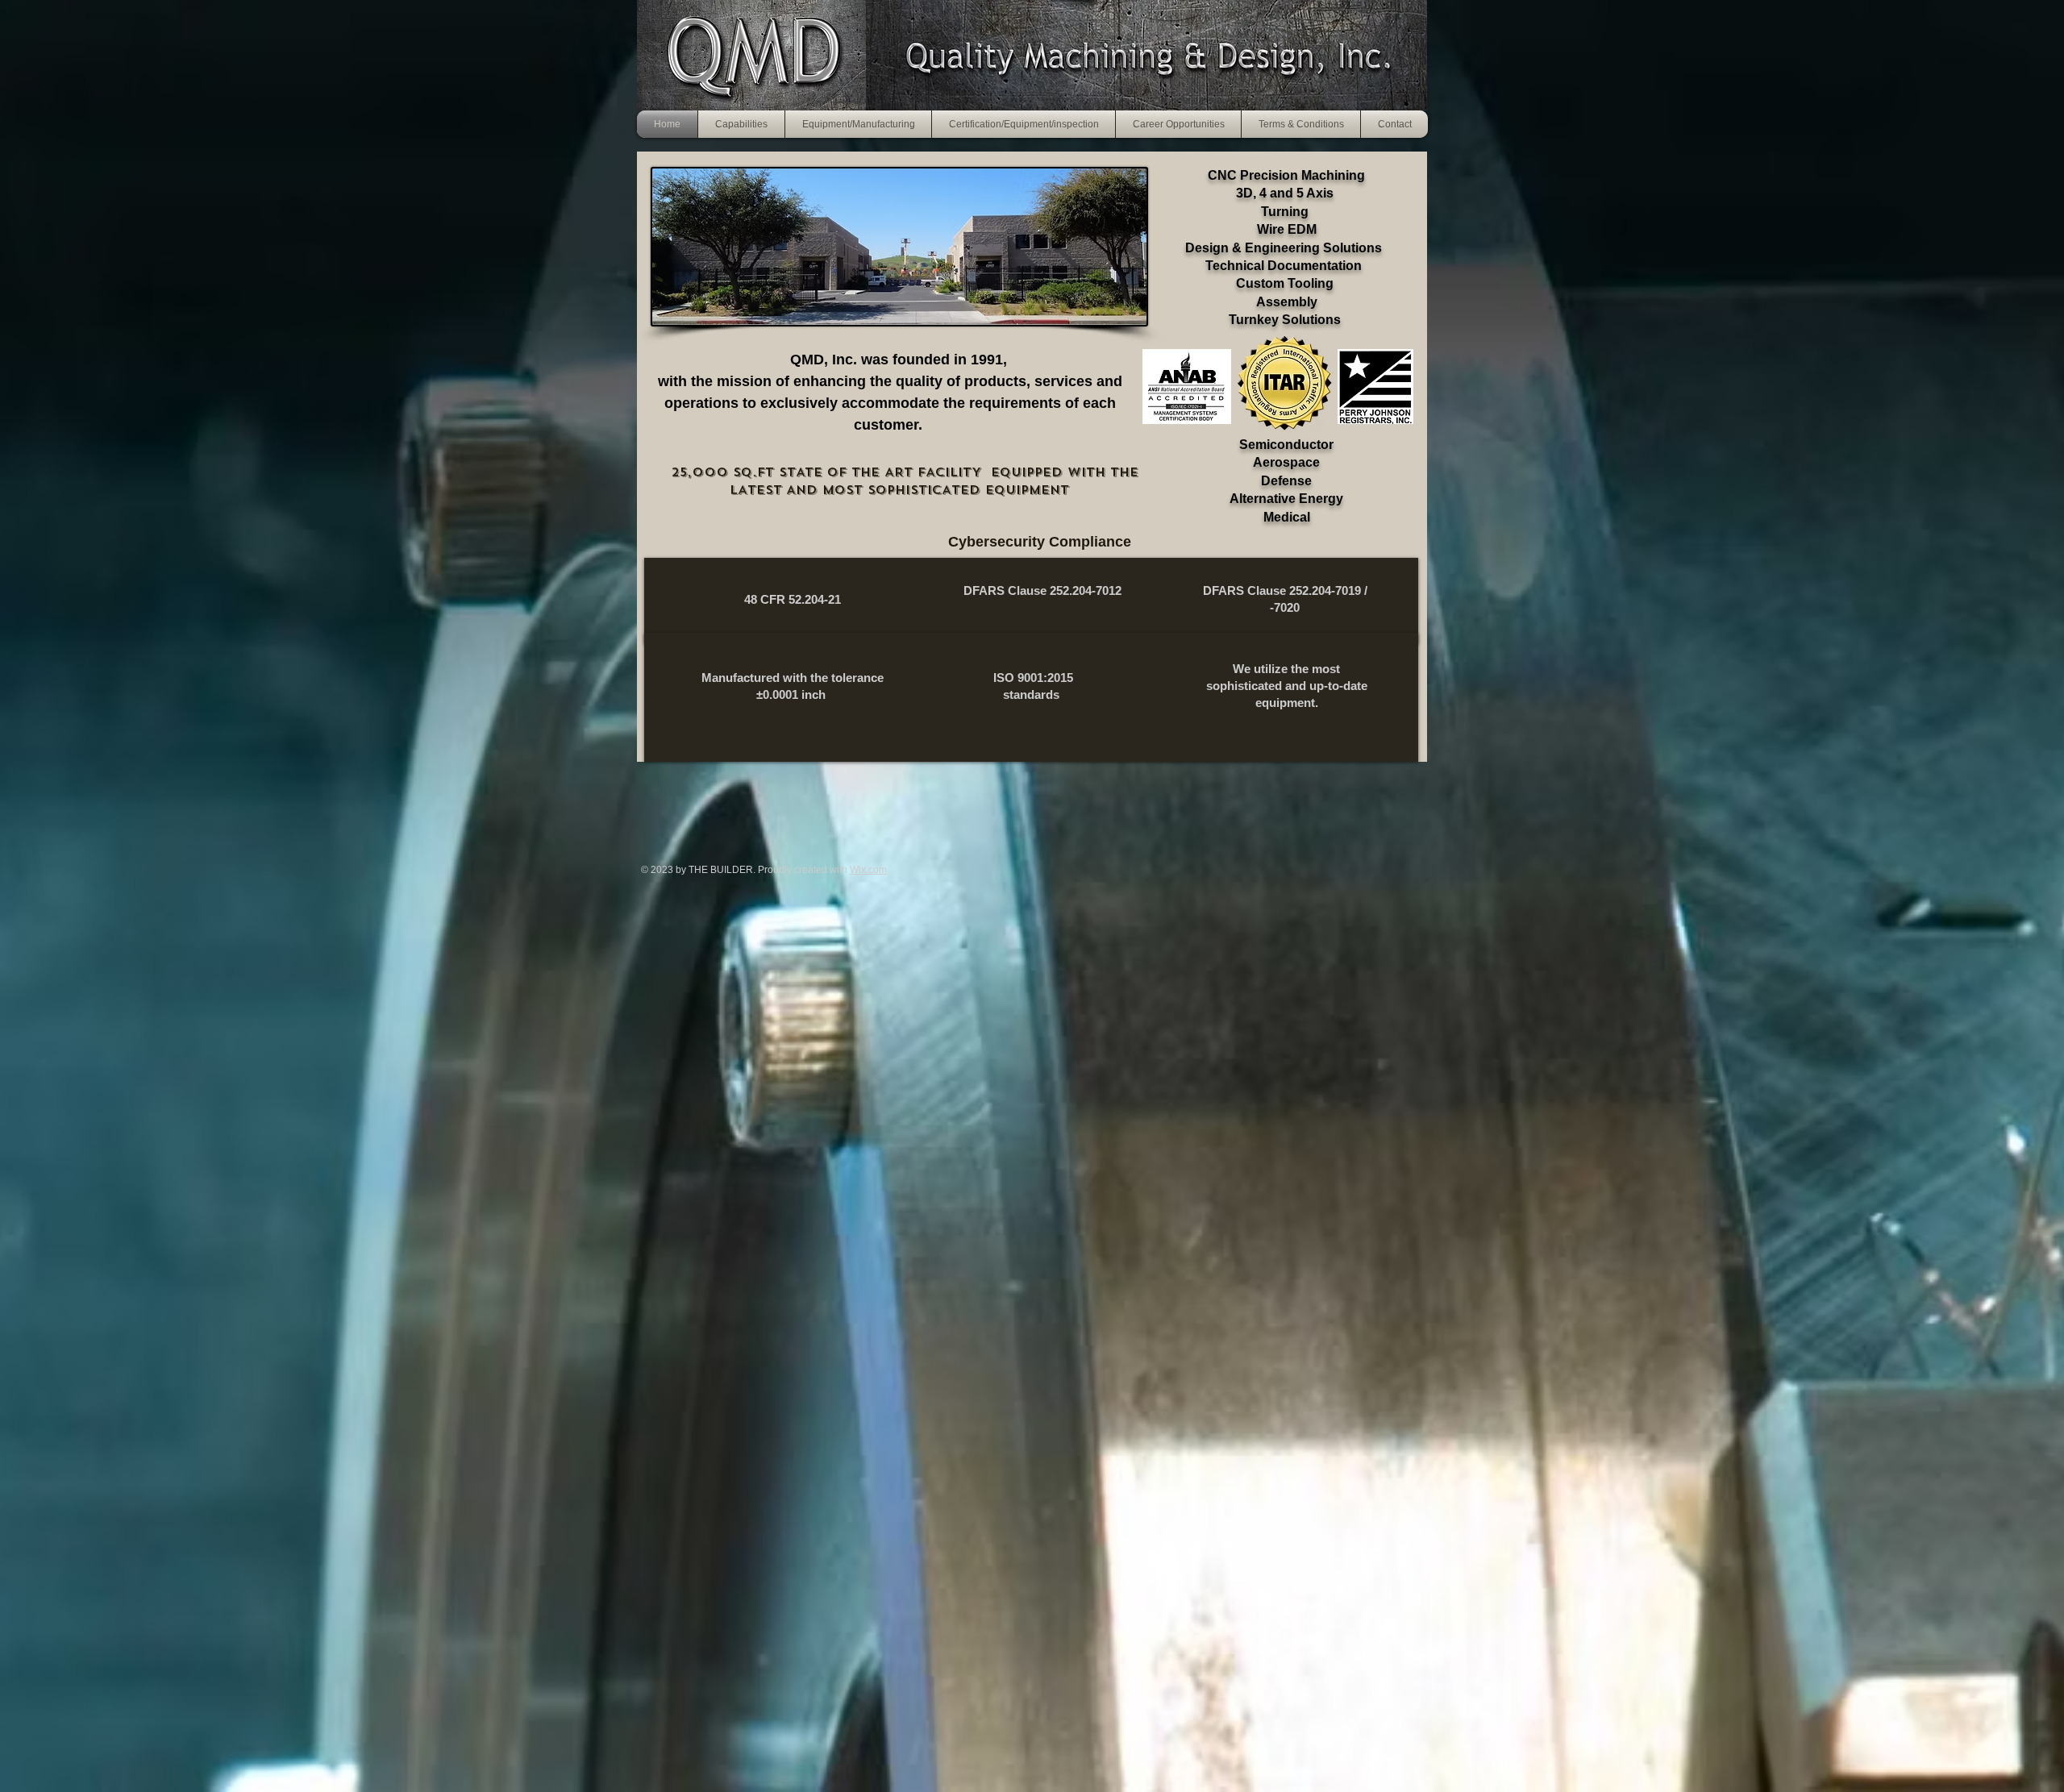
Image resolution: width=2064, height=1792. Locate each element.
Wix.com (868, 870)
